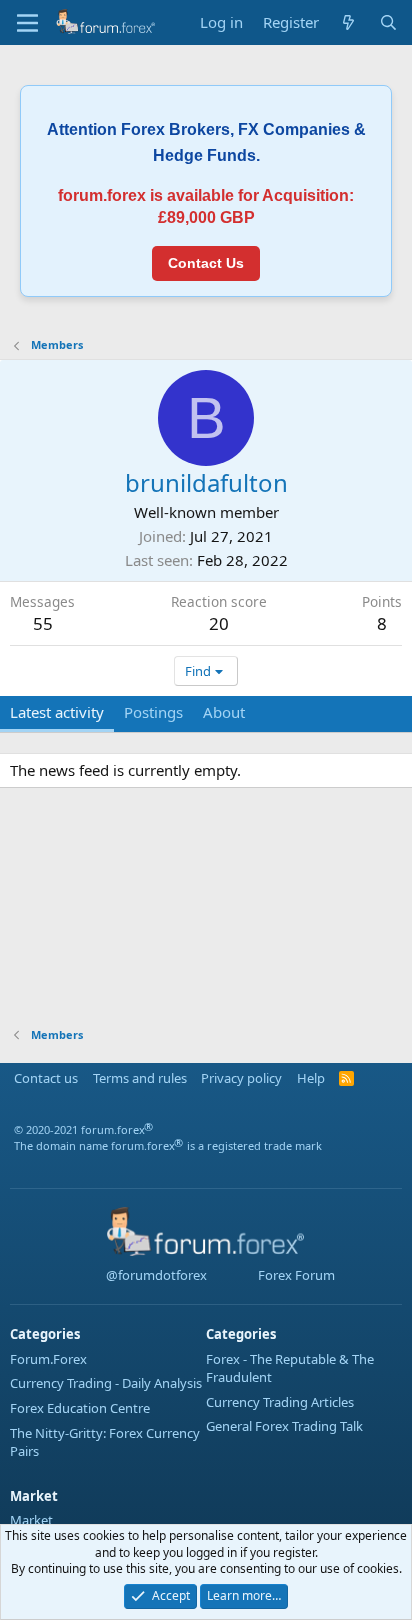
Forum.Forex (48, 1359)
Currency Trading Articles (280, 1402)
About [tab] (224, 712)
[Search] (388, 22)
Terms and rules (140, 1078)
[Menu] (27, 23)
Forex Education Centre (80, 1408)
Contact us (46, 1078)
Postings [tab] (153, 712)
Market (31, 1520)
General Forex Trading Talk (284, 1426)
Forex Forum (295, 1275)
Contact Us (206, 263)
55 (43, 623)
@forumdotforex (154, 1275)
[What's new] (348, 22)
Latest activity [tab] (57, 712)
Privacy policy (241, 1078)
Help (311, 1078)
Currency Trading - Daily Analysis (106, 1383)
